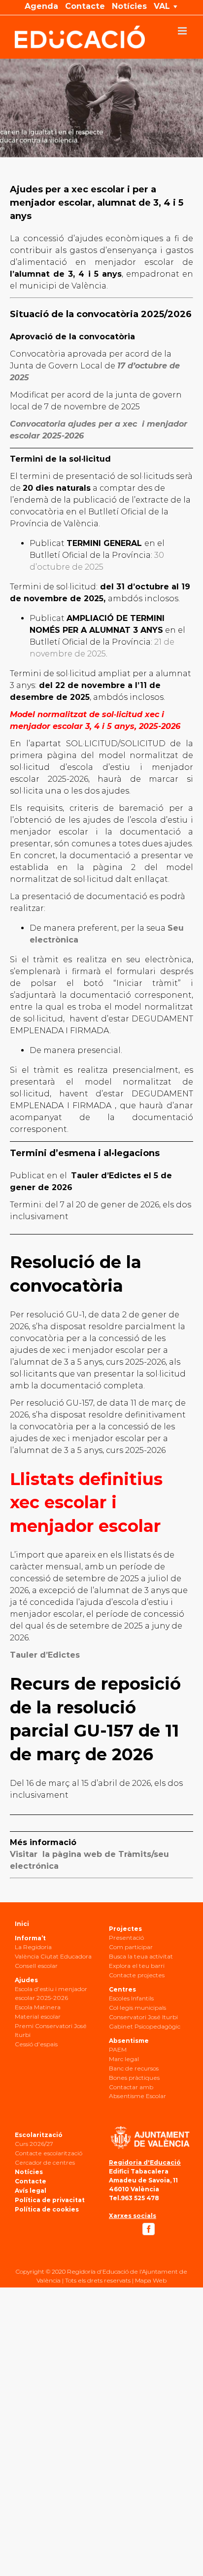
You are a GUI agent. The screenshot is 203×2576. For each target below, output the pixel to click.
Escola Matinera (38, 2007)
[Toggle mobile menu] (183, 31)
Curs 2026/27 (34, 2144)
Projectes (125, 1929)
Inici (22, 1924)
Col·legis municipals (137, 2008)
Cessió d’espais (36, 2044)
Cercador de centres (45, 2162)
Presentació (126, 1938)
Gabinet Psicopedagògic (145, 2026)
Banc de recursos (134, 2068)
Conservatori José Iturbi (143, 2017)
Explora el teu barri (137, 1966)
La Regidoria (33, 1947)
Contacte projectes (137, 1975)
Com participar (131, 1947)
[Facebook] (149, 2229)
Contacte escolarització (49, 2153)
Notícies (29, 2172)
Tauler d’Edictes (45, 1655)
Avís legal (31, 2191)
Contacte (31, 2181)
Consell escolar (36, 1966)
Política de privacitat (50, 2200)
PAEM (118, 2050)
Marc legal (124, 2059)
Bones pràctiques (134, 2078)
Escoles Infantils (131, 1998)
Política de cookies (47, 2209)
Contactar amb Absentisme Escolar (137, 2091)
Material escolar (38, 2016)
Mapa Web (151, 2280)
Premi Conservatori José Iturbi (51, 2030)
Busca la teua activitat (141, 1956)
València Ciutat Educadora (53, 1956)
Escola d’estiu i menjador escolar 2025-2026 (51, 1993)
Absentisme (129, 2041)
